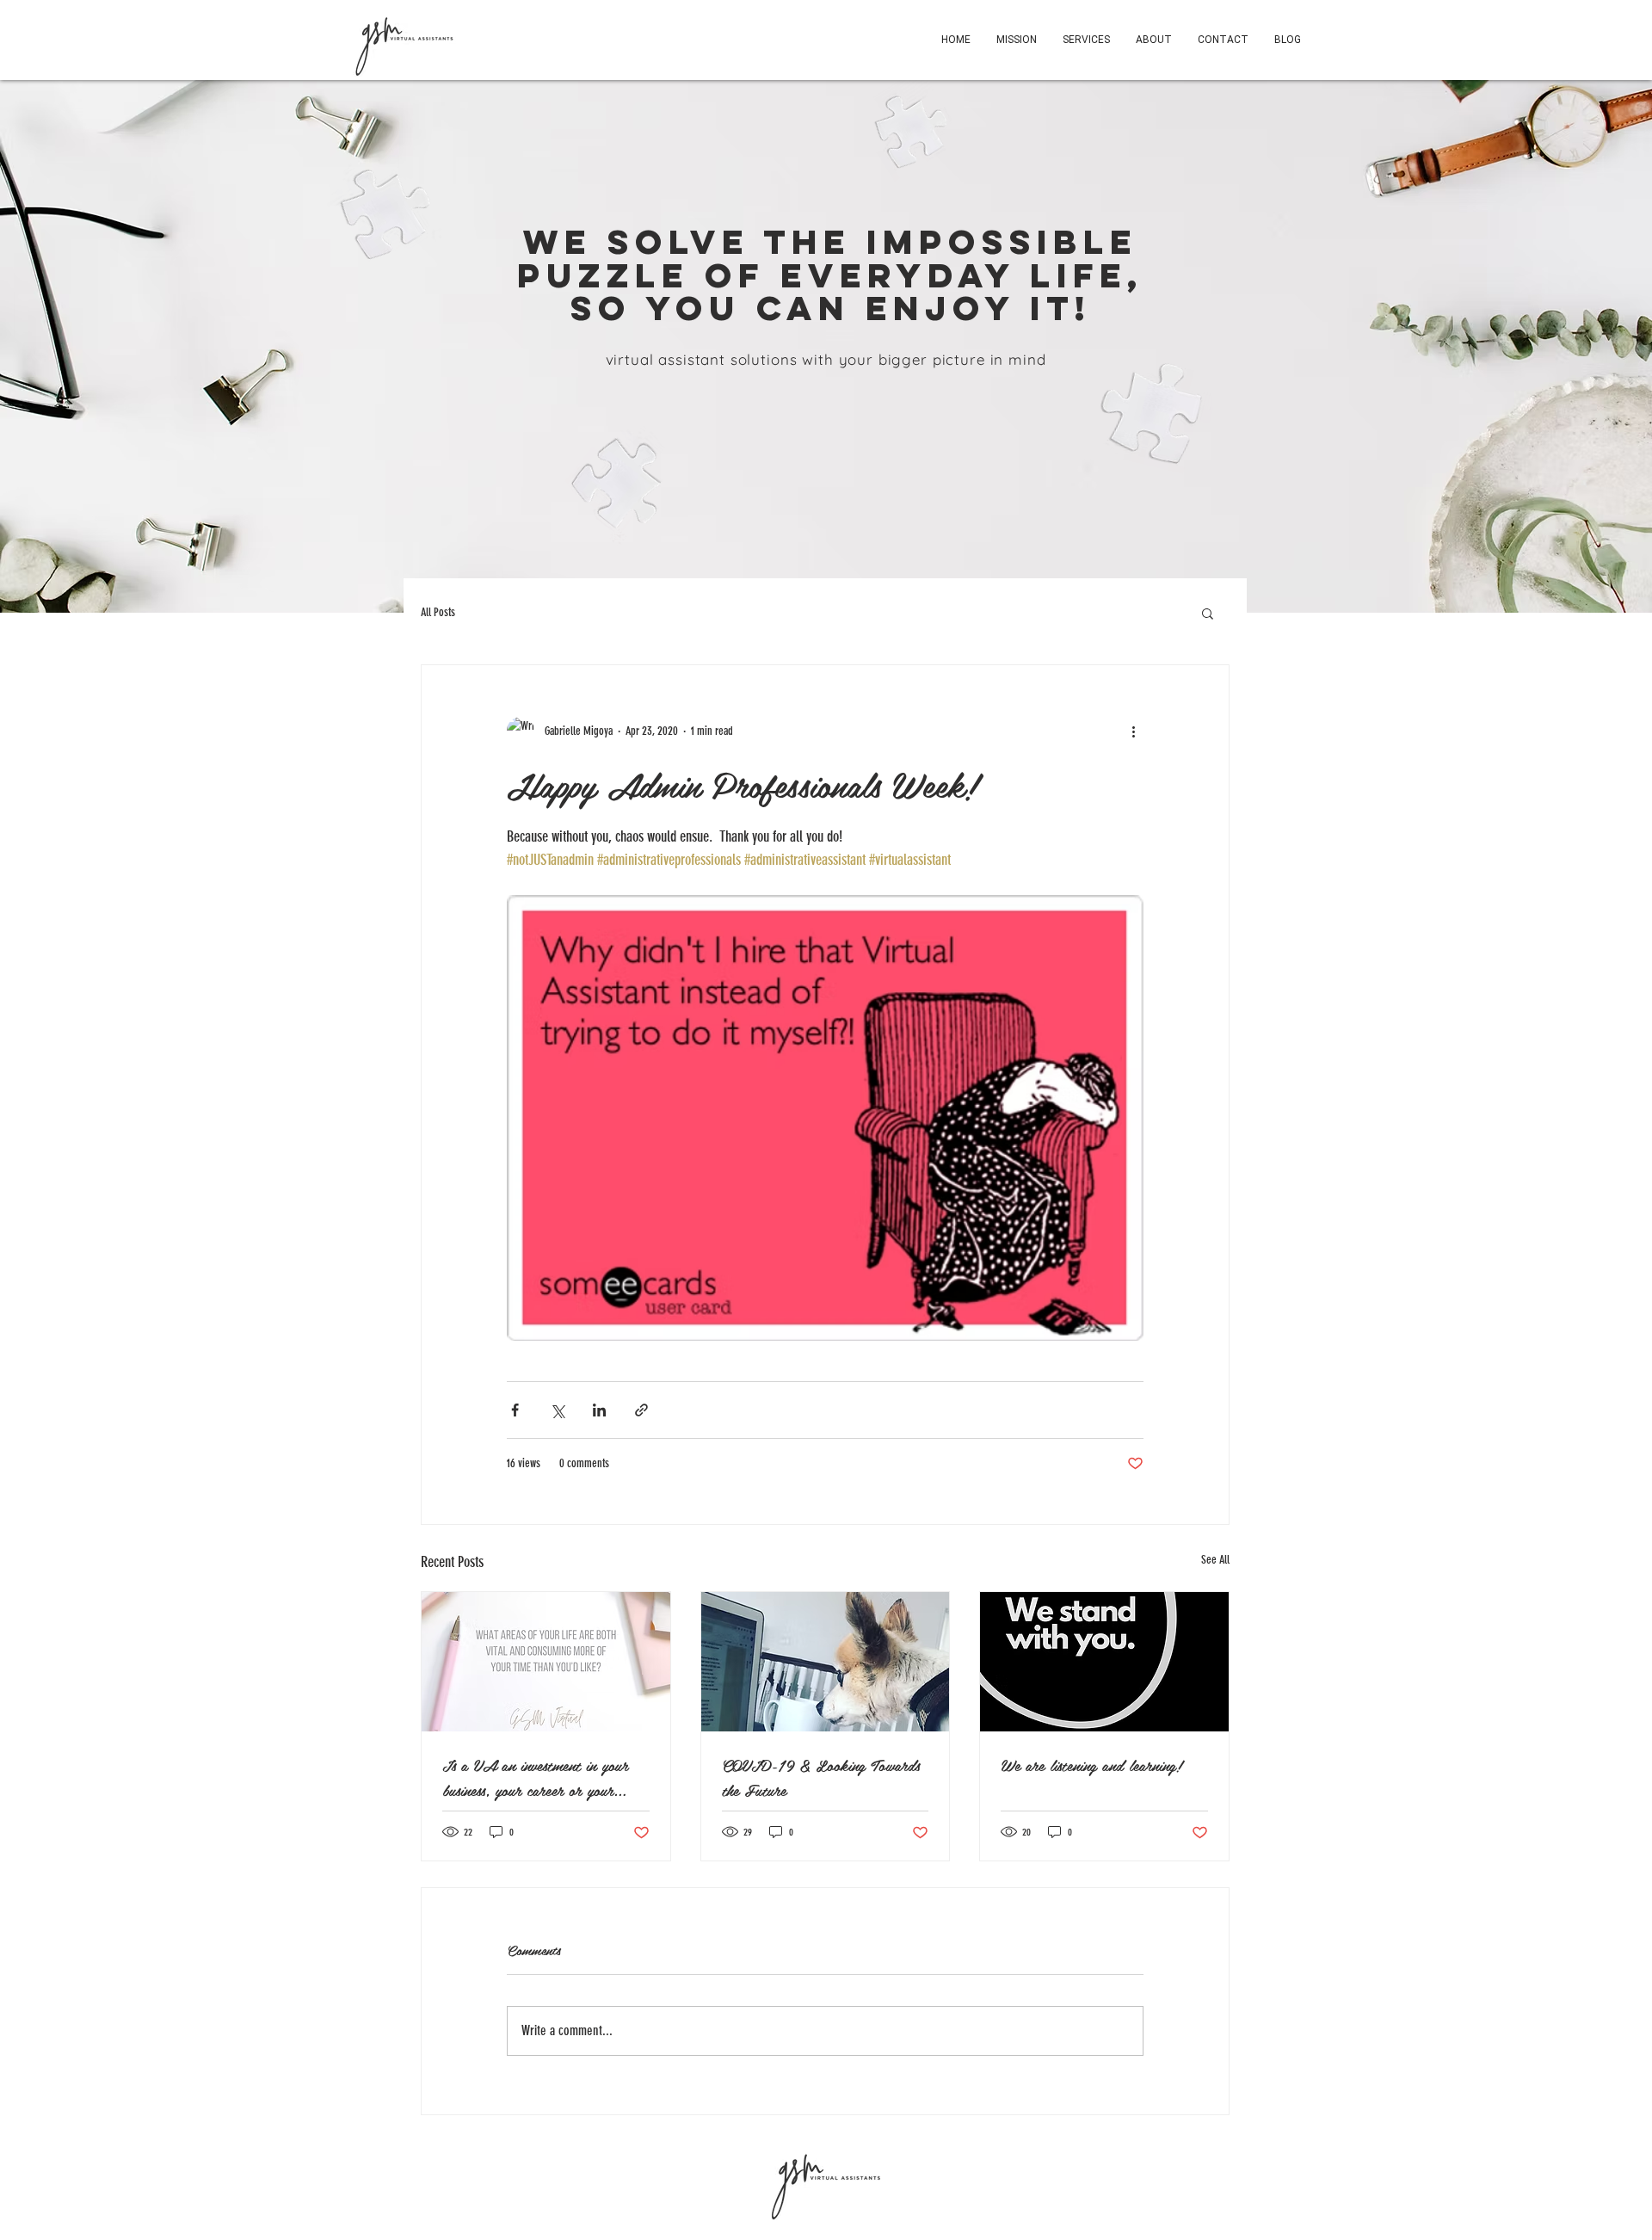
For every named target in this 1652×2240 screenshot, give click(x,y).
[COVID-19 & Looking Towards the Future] (826, 1662)
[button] (1208, 613)
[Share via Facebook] (515, 1410)
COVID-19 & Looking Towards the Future (821, 1777)
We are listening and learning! (1091, 1765)
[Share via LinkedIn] (599, 1410)
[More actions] (1133, 731)
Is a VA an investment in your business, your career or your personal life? (535, 1777)
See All (1215, 1560)
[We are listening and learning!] (1104, 1662)
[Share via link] (641, 1410)
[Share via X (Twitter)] (557, 1410)
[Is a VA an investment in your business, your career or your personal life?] (546, 1662)
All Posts (438, 612)
